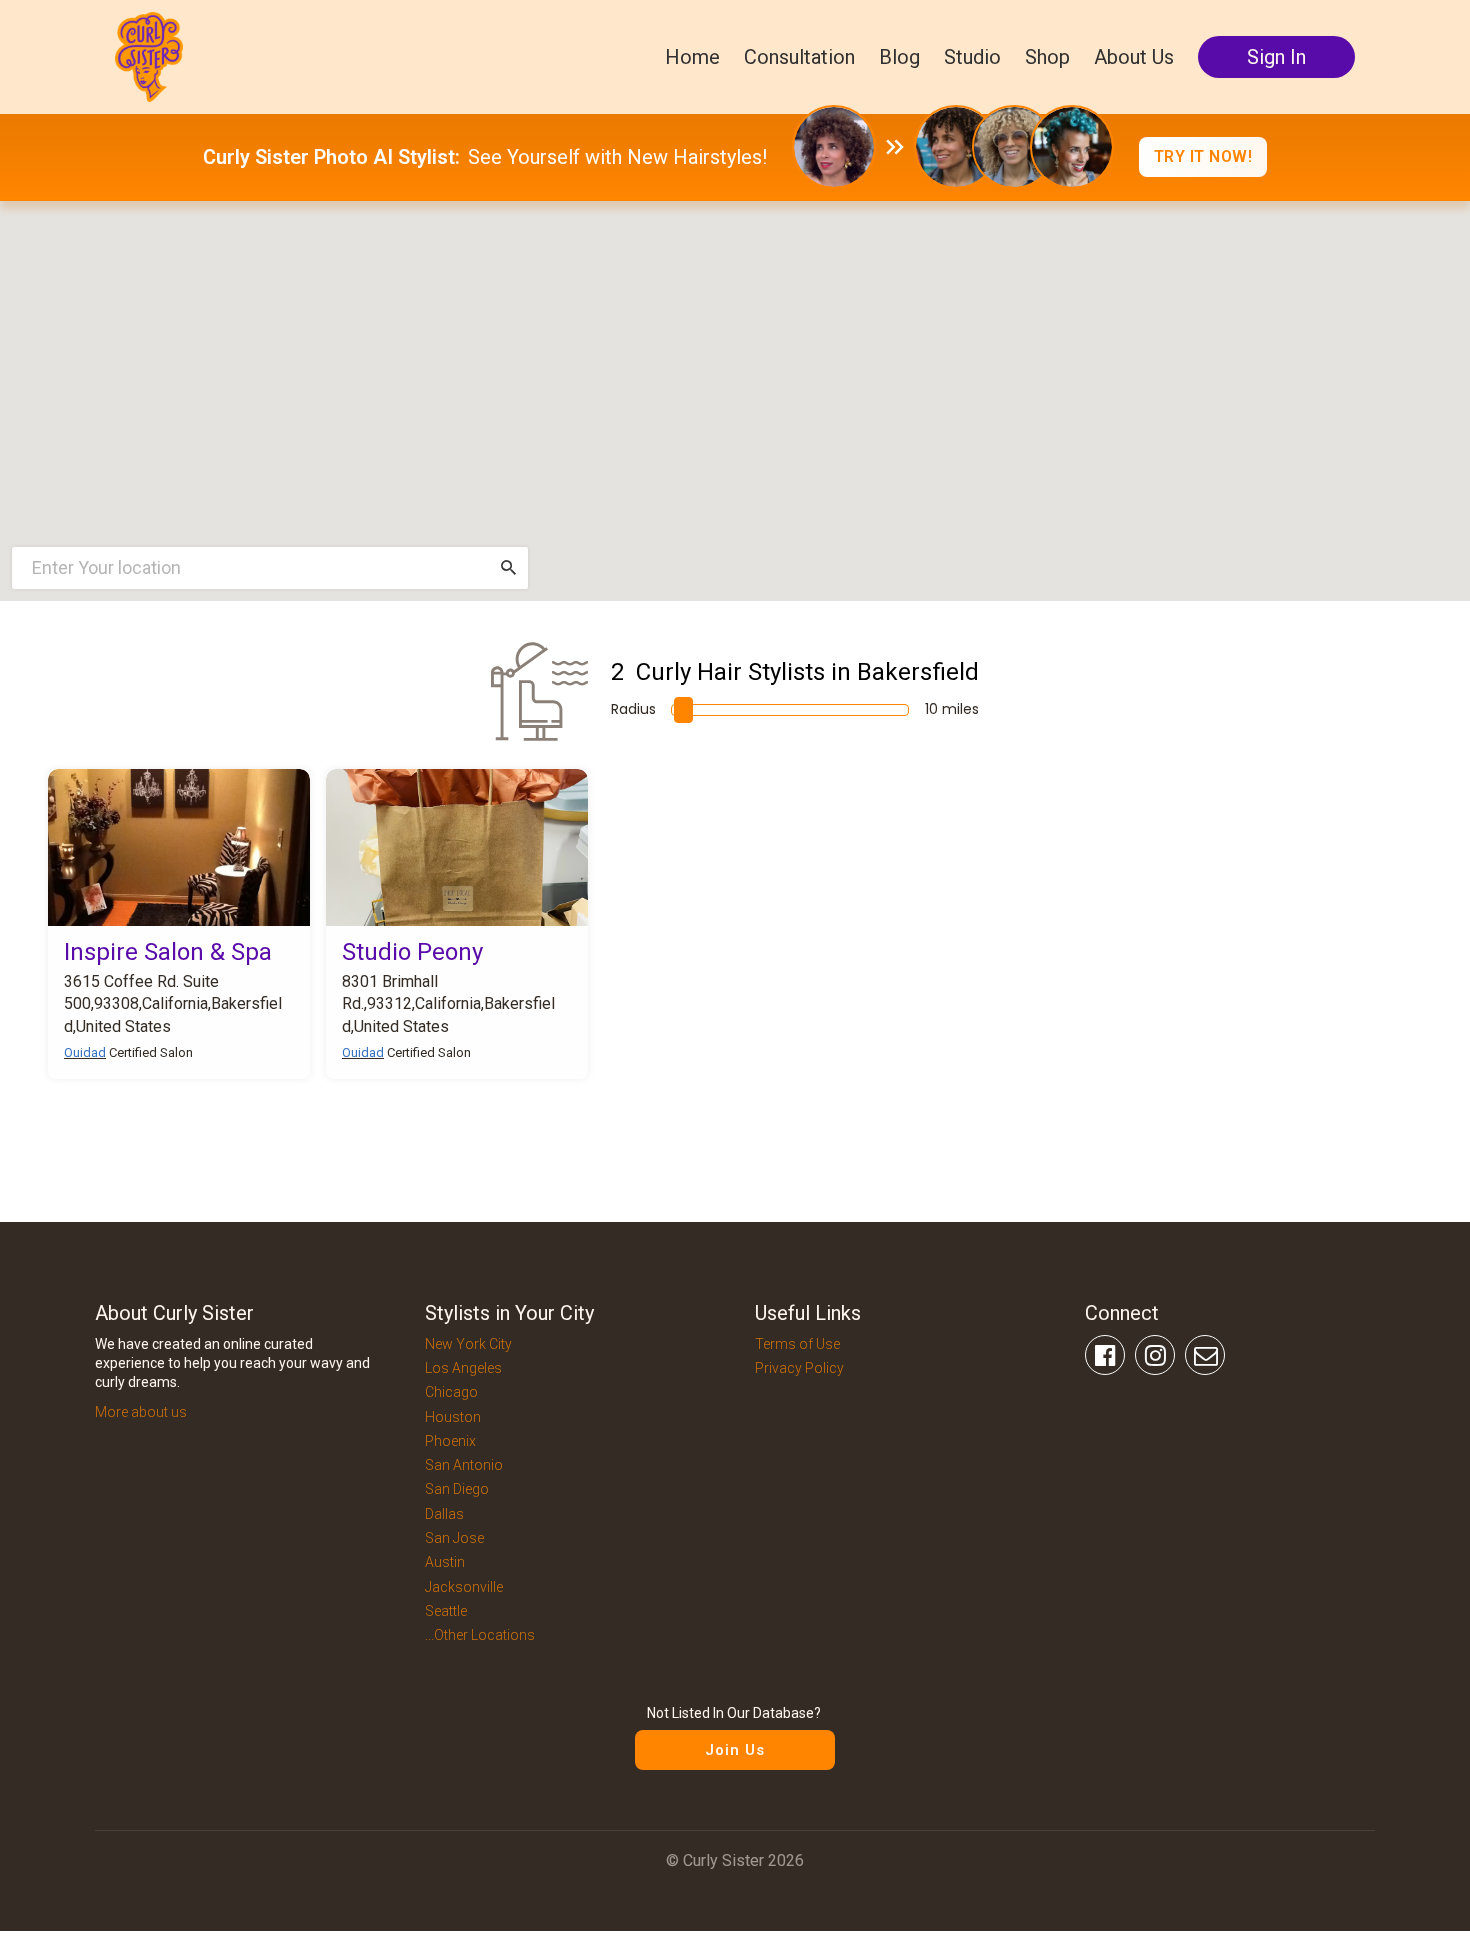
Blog (899, 57)
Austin (445, 1562)
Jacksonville (464, 1587)
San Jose (454, 1538)
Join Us (735, 1750)
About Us (1134, 57)
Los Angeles (463, 1368)
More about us (141, 1412)
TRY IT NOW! (1203, 156)
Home (692, 57)
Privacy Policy (799, 1368)
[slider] (683, 710)
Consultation (799, 57)
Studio (972, 57)
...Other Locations (480, 1635)
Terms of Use (797, 1344)
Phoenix (450, 1441)
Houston (453, 1417)
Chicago (451, 1392)
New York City (468, 1344)
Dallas (444, 1514)
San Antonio (464, 1465)
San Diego (457, 1489)
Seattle (446, 1611)
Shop (1047, 57)
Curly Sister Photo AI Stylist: (331, 157)
